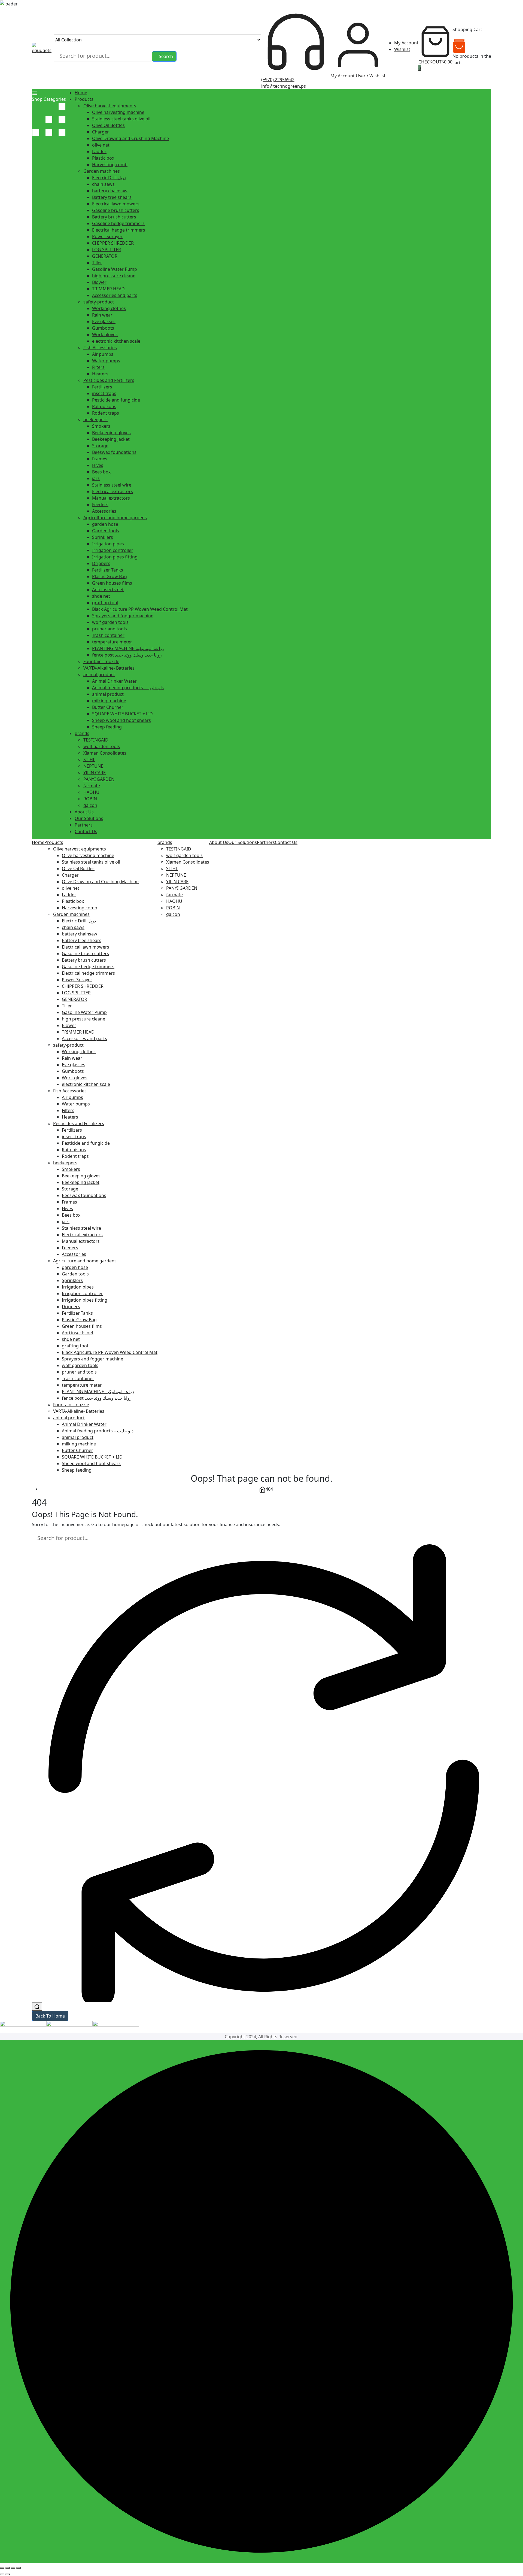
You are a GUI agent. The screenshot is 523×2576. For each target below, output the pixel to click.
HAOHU (91, 792)
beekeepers (95, 420)
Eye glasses (104, 321)
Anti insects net (108, 590)
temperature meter (112, 642)
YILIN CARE (95, 773)
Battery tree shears (112, 197)
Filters (98, 367)
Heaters (100, 374)
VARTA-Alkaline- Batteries (109, 668)
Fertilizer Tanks (108, 570)
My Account (406, 43)
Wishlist (402, 49)
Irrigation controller (113, 550)
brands (82, 733)
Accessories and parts (115, 295)
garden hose (105, 524)
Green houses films (112, 583)
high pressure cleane (114, 276)
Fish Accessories (100, 348)
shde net (101, 596)
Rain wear (102, 315)
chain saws (103, 184)
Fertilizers (102, 387)
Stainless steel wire (112, 485)
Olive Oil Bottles (108, 125)
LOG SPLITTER (107, 250)
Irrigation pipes (108, 544)
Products (84, 99)
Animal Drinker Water (114, 681)
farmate (92, 786)
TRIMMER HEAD (108, 289)
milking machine (109, 701)
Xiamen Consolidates (105, 753)
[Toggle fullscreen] (8, 2568)
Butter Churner (108, 707)
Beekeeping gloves (111, 433)
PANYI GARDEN (99, 779)
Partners (84, 825)
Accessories (104, 511)
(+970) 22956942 (278, 80)
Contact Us (86, 831)
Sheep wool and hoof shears (121, 720)
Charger (101, 132)
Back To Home (50, 2016)
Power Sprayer (107, 236)
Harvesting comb (110, 165)
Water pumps (106, 361)
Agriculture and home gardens (115, 518)
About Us (84, 812)
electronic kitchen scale (116, 341)
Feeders (100, 505)
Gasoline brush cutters (116, 210)
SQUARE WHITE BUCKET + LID (122, 714)
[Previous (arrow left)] (2, 2574)
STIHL (89, 760)
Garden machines (102, 171)
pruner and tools (110, 629)
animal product (99, 675)
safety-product (99, 302)
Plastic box (103, 158)
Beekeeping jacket (111, 439)
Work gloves (105, 335)
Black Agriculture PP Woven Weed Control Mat (140, 609)
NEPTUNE (93, 766)
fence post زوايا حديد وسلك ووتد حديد (127, 655)
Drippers (101, 563)
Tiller (97, 263)
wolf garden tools (110, 622)
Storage (100, 446)
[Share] (13, 2568)
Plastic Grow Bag (110, 576)
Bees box (101, 472)
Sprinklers (103, 537)
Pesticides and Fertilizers (109, 380)
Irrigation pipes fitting (115, 557)
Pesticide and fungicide (116, 400)
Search (166, 56)
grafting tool (105, 603)
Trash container (108, 635)
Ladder (99, 151)
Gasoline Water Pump (115, 269)
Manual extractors (111, 498)
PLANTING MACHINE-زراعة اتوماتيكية (128, 648)
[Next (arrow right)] (8, 2574)
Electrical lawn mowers (116, 204)
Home (81, 93)
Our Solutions (89, 818)
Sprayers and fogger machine (123, 616)
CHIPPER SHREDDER (113, 243)
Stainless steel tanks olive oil (121, 119)
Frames (100, 459)
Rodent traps (106, 413)
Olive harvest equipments (110, 106)
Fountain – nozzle (101, 661)
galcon (90, 805)
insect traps (104, 393)
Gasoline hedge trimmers (118, 223)
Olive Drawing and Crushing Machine (130, 138)
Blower (99, 282)
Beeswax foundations (114, 452)
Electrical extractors (112, 491)
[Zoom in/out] (2, 2568)
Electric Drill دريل (109, 178)
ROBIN (90, 799)
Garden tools (106, 531)
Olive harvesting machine (118, 112)
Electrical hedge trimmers (119, 230)
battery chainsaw (110, 191)
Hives (98, 465)
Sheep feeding (107, 727)
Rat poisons (104, 406)
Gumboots (103, 328)
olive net (101, 145)
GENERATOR (105, 256)
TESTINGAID (96, 740)
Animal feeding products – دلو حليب (128, 688)
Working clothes (109, 308)
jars (96, 478)
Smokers (101, 426)
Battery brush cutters (114, 217)
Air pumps (103, 354)
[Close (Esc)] (19, 2568)
